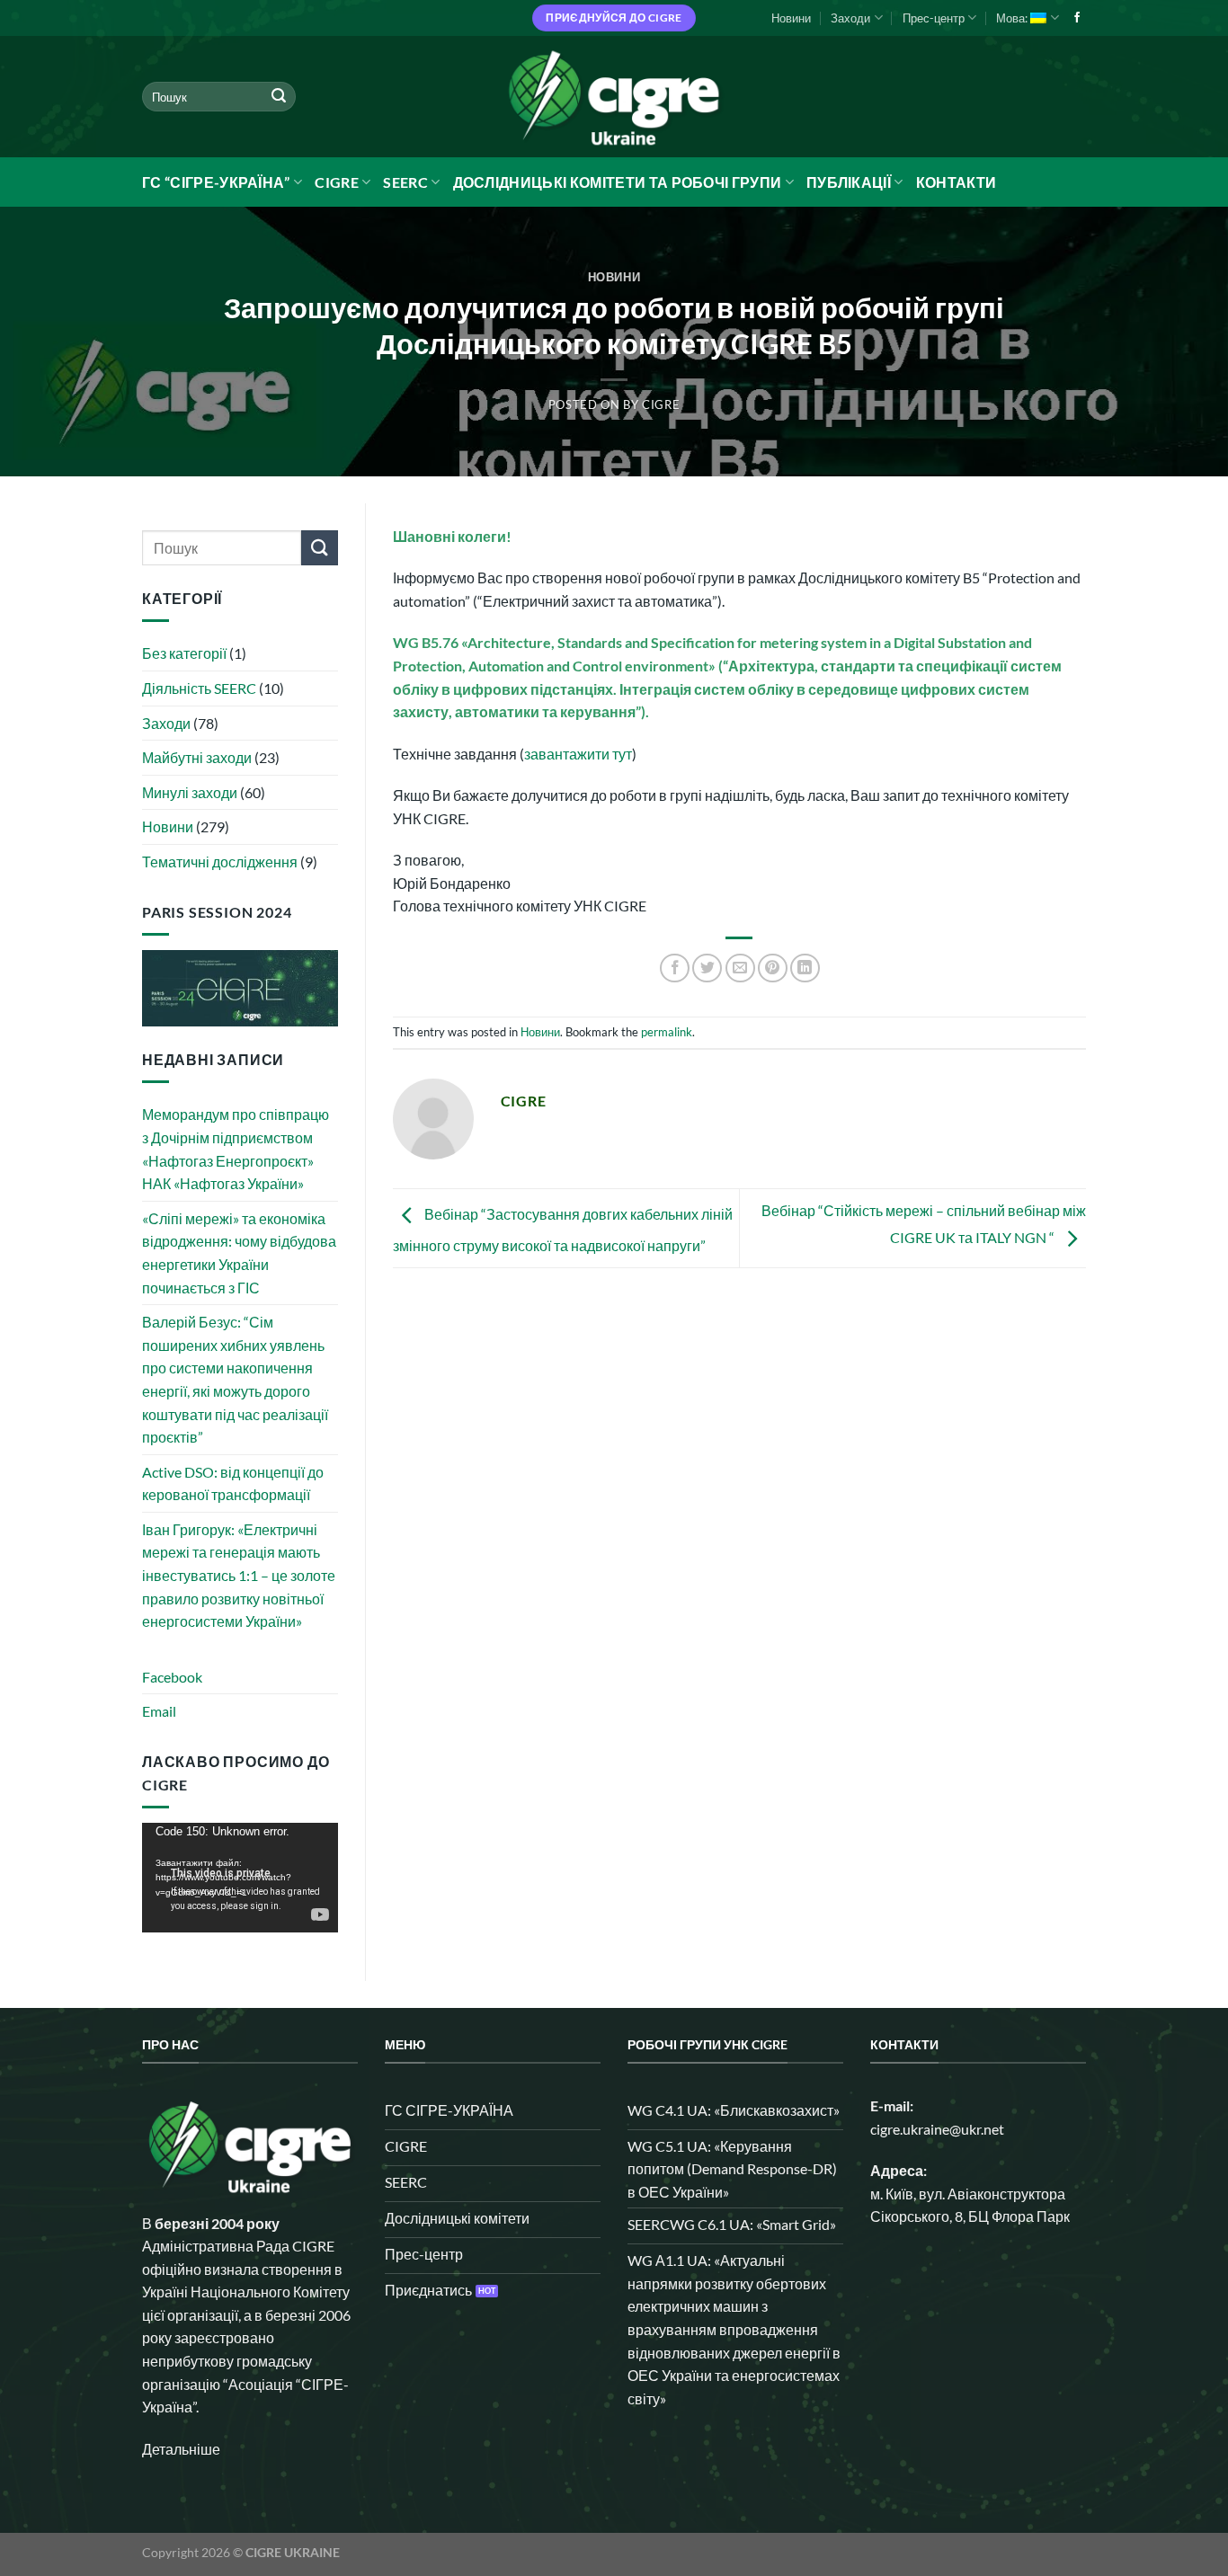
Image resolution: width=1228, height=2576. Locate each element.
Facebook (172, 1677)
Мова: (1013, 18)
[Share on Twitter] (707, 968)
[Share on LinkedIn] (805, 968)
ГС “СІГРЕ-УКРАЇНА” (216, 182)
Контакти (957, 182)
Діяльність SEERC (199, 688)
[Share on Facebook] (675, 968)
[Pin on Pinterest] (773, 968)
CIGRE (337, 182)
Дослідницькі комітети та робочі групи (618, 182)
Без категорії (184, 653)
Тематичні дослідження (220, 862)
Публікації (849, 182)
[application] (240, 1878)
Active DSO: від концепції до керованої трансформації (233, 1483)
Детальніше (181, 2449)
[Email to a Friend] (740, 968)
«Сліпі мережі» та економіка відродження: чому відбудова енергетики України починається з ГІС (239, 1253)
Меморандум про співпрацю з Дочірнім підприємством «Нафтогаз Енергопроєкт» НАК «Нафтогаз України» (236, 1149)
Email (159, 1711)
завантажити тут (578, 754)
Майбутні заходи (197, 757)
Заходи (850, 18)
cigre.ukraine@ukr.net (937, 2129)
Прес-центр (934, 18)
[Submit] (279, 97)
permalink (667, 1032)
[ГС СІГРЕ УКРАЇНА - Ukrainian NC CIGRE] (614, 97)
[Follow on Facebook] (1077, 18)
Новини (791, 18)
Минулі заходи (190, 792)
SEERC (405, 182)
